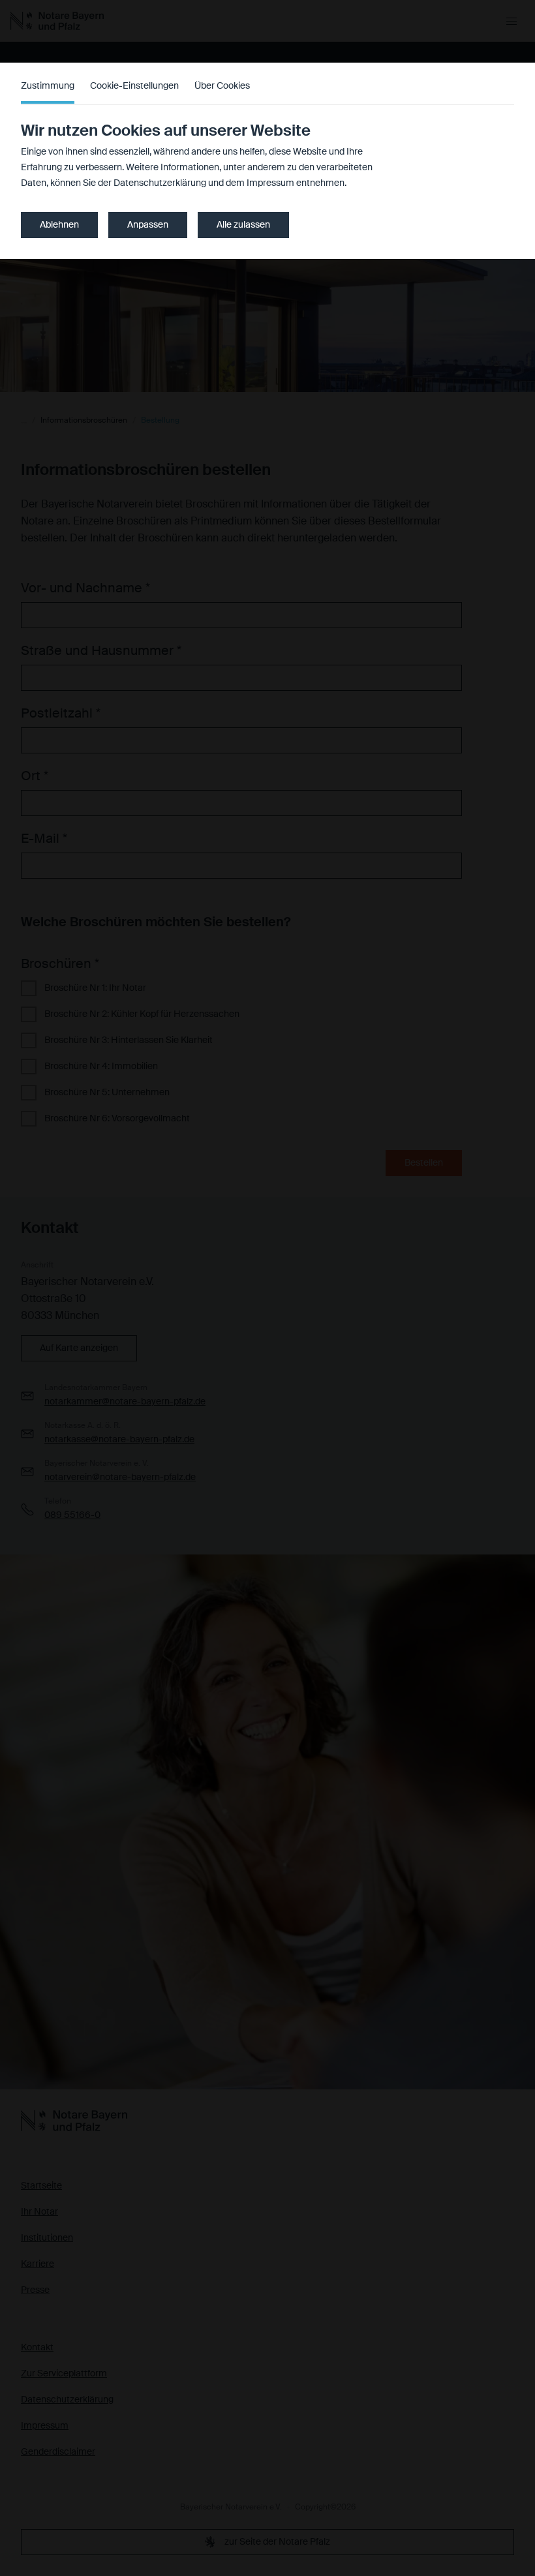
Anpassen (148, 225)
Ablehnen (59, 225)
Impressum (270, 183)
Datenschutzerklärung (160, 183)
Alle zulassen (243, 225)
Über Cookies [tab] (222, 86)
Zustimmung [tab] (48, 86)
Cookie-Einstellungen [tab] (134, 86)
